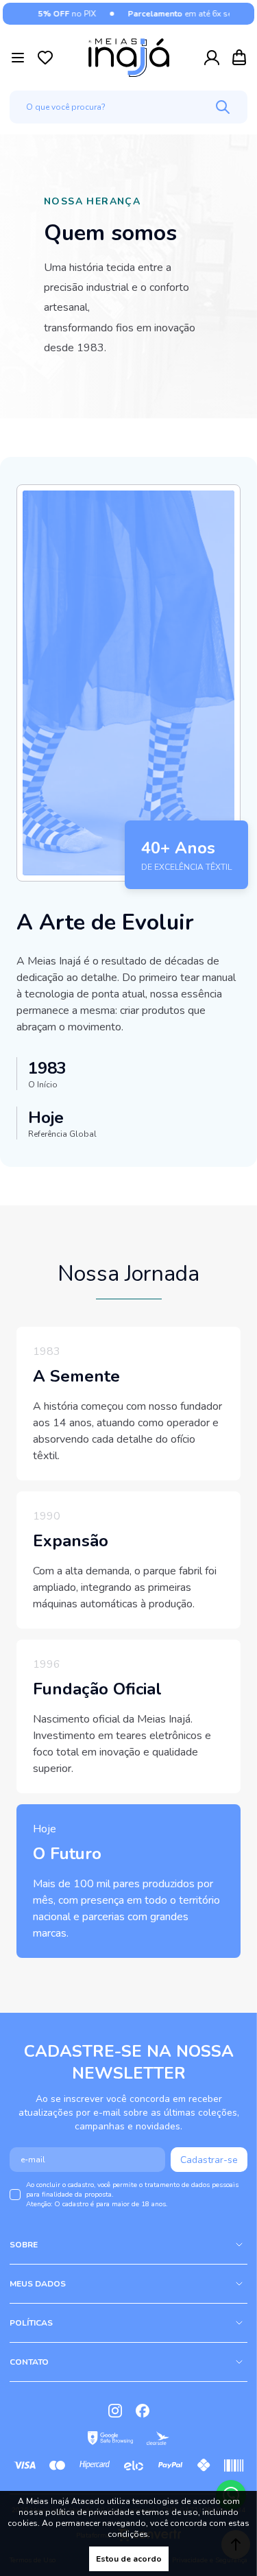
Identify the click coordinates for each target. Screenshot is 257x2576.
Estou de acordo (129, 2559)
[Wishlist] (45, 58)
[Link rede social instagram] (115, 2411)
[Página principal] (129, 58)
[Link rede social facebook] (143, 2411)
